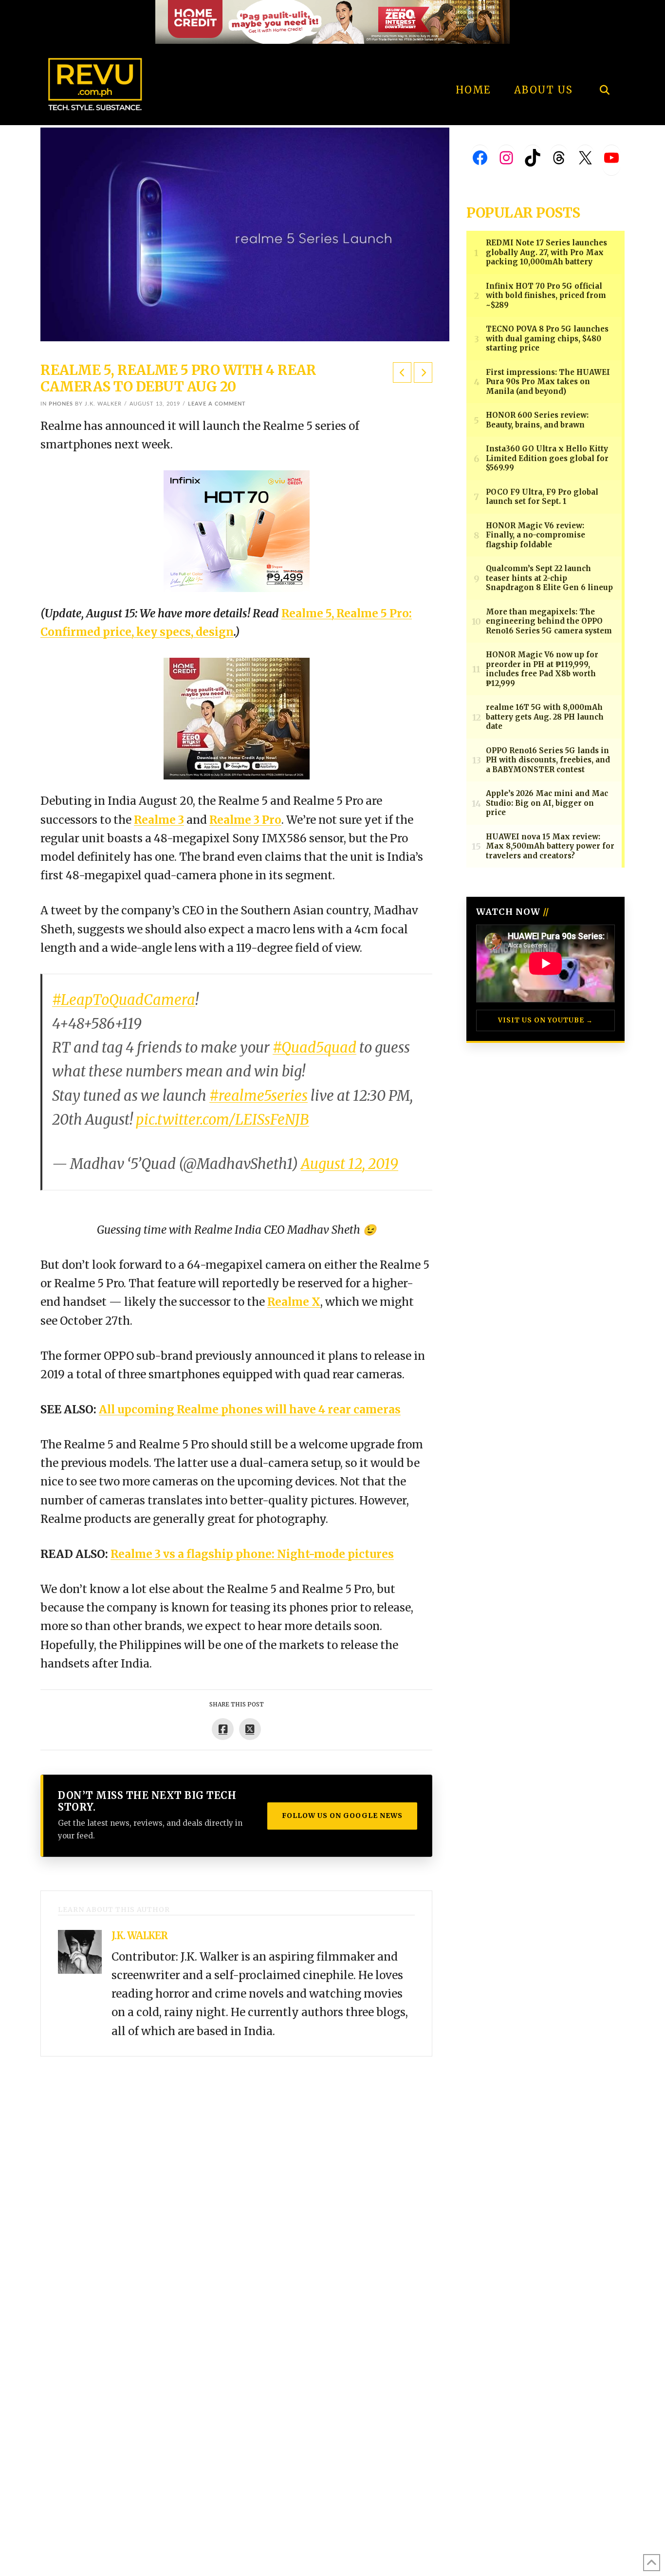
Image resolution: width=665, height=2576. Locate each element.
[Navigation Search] (604, 63)
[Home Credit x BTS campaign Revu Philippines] (332, 21)
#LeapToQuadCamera (124, 1000)
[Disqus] (236, 2178)
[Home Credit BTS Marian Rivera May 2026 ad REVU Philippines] (237, 718)
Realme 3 (159, 820)
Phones (61, 404)
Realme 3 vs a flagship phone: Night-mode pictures (252, 1554)
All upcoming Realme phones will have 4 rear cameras (250, 1409)
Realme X (294, 1302)
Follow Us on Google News (342, 1816)
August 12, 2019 (350, 1164)
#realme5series (259, 1096)
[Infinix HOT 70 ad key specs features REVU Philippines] (237, 530)
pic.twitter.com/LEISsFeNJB (222, 1120)
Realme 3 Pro (245, 820)
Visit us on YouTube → (545, 1020)
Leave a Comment (217, 404)
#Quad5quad (314, 1048)
